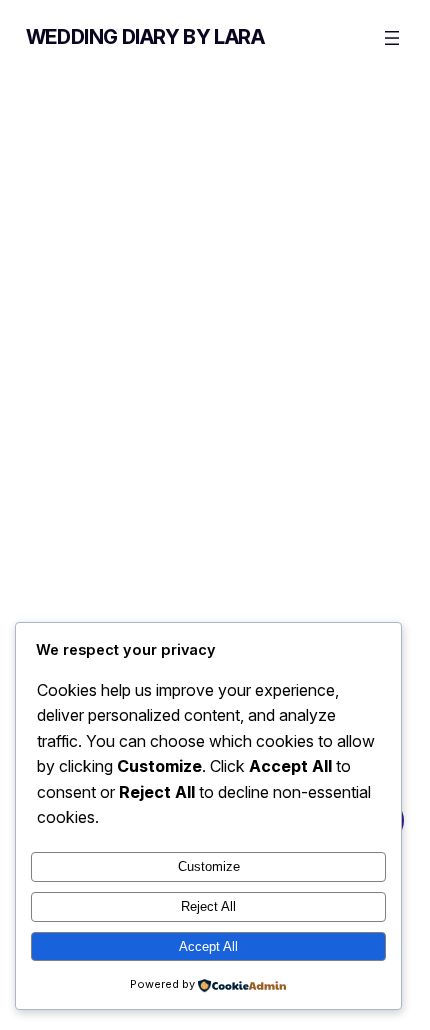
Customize (209, 866)
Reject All (208, 906)
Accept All (208, 946)
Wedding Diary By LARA (145, 37)
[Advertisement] (215, 301)
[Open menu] (392, 38)
